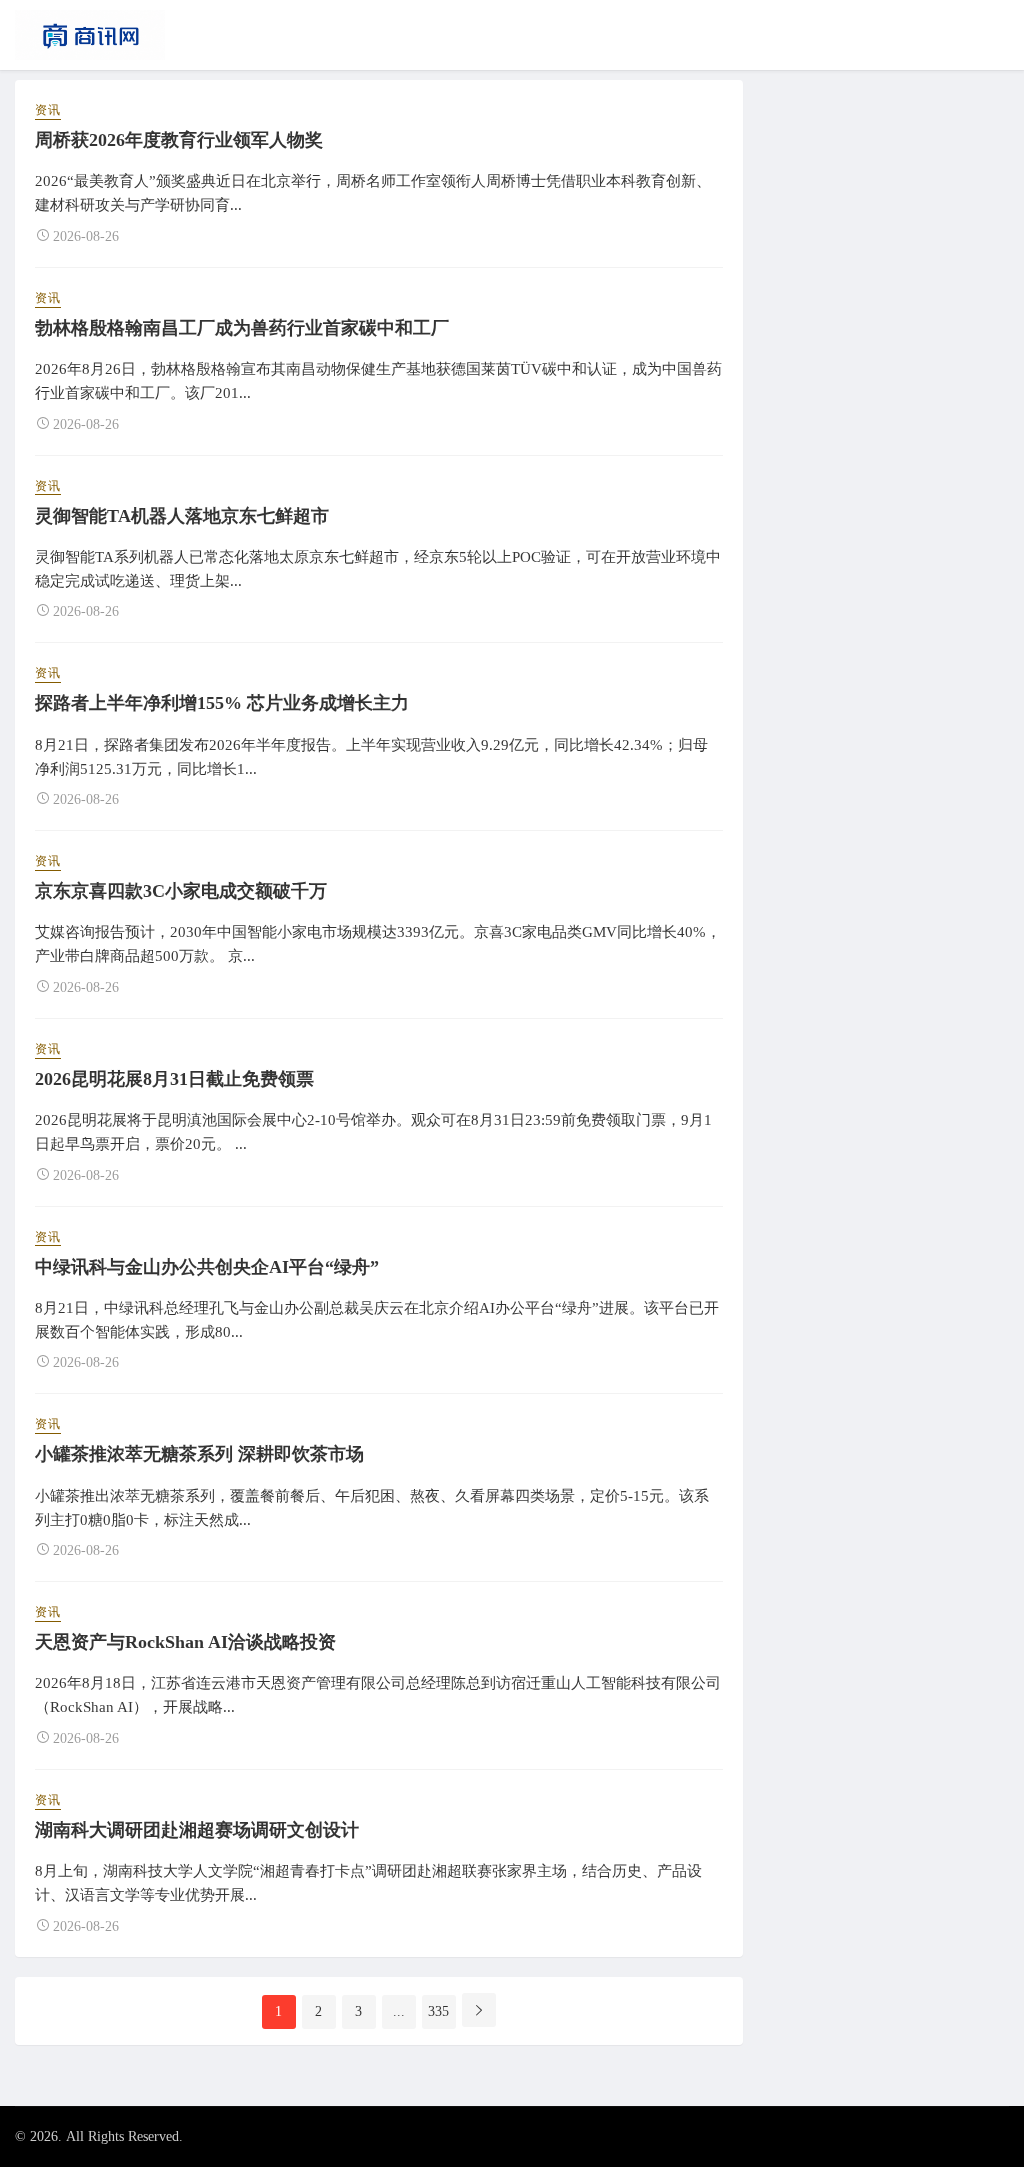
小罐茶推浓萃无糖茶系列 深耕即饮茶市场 (199, 1454)
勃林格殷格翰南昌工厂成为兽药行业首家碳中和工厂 (242, 328)
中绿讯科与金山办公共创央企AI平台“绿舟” (207, 1267)
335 (438, 2011)
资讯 (48, 110)
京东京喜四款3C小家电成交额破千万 (181, 891)
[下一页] (479, 2010)
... (399, 2011)
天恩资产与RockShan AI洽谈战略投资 (185, 1642)
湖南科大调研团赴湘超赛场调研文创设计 (197, 1830)
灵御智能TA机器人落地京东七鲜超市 (182, 516)
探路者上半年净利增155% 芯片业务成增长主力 (222, 703)
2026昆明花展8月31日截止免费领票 (174, 1079)
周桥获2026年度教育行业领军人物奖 (179, 140)
